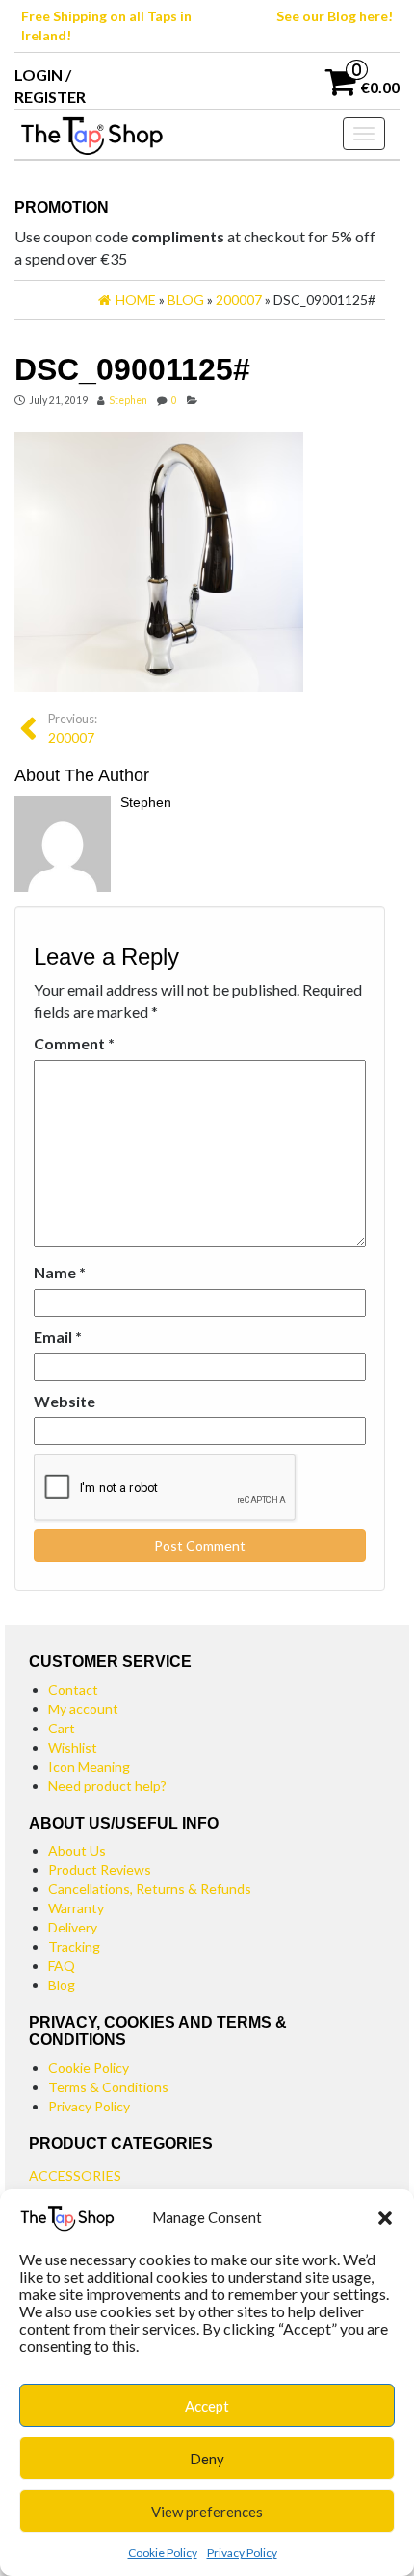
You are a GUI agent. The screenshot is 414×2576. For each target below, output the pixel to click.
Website (65, 1401)
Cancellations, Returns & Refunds (150, 1889)
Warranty (76, 1908)
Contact (73, 1690)
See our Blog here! (335, 16)
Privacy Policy (242, 2552)
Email (58, 1337)
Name (60, 1272)
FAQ (62, 1966)
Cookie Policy (163, 2552)
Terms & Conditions (108, 2087)
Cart (62, 1728)
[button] (385, 2218)
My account (83, 1709)
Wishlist (73, 1747)
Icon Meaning (89, 1767)
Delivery (73, 1927)
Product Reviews (100, 1869)
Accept (207, 2406)
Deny (207, 2459)
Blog (62, 1985)
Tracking (74, 1946)
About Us (77, 1850)
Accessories (75, 2175)
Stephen (128, 400)
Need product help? (107, 1786)
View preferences (207, 2512)
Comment (74, 1043)
